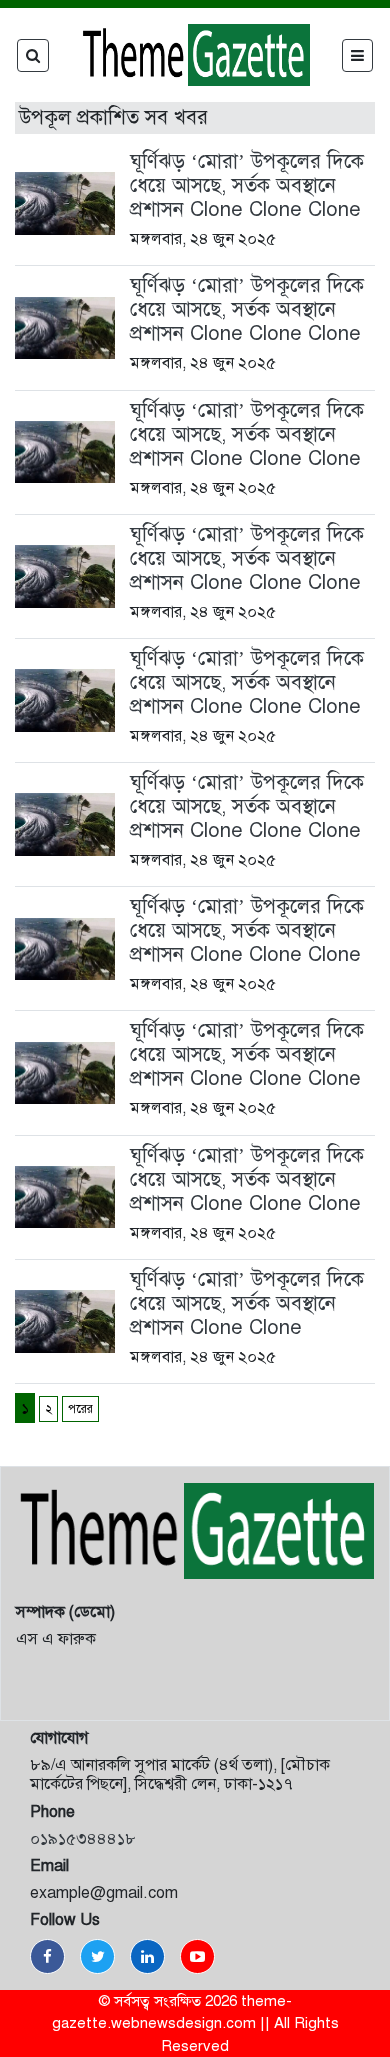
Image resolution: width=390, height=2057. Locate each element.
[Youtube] (197, 1956)
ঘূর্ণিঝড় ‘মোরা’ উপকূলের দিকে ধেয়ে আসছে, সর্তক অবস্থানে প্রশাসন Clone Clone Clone (247, 185)
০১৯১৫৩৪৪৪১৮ (83, 1839)
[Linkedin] (147, 1956)
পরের (80, 1409)
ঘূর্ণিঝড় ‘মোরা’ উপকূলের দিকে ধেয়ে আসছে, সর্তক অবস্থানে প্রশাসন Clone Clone (247, 1303)
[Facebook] (47, 1956)
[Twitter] (97, 1956)
